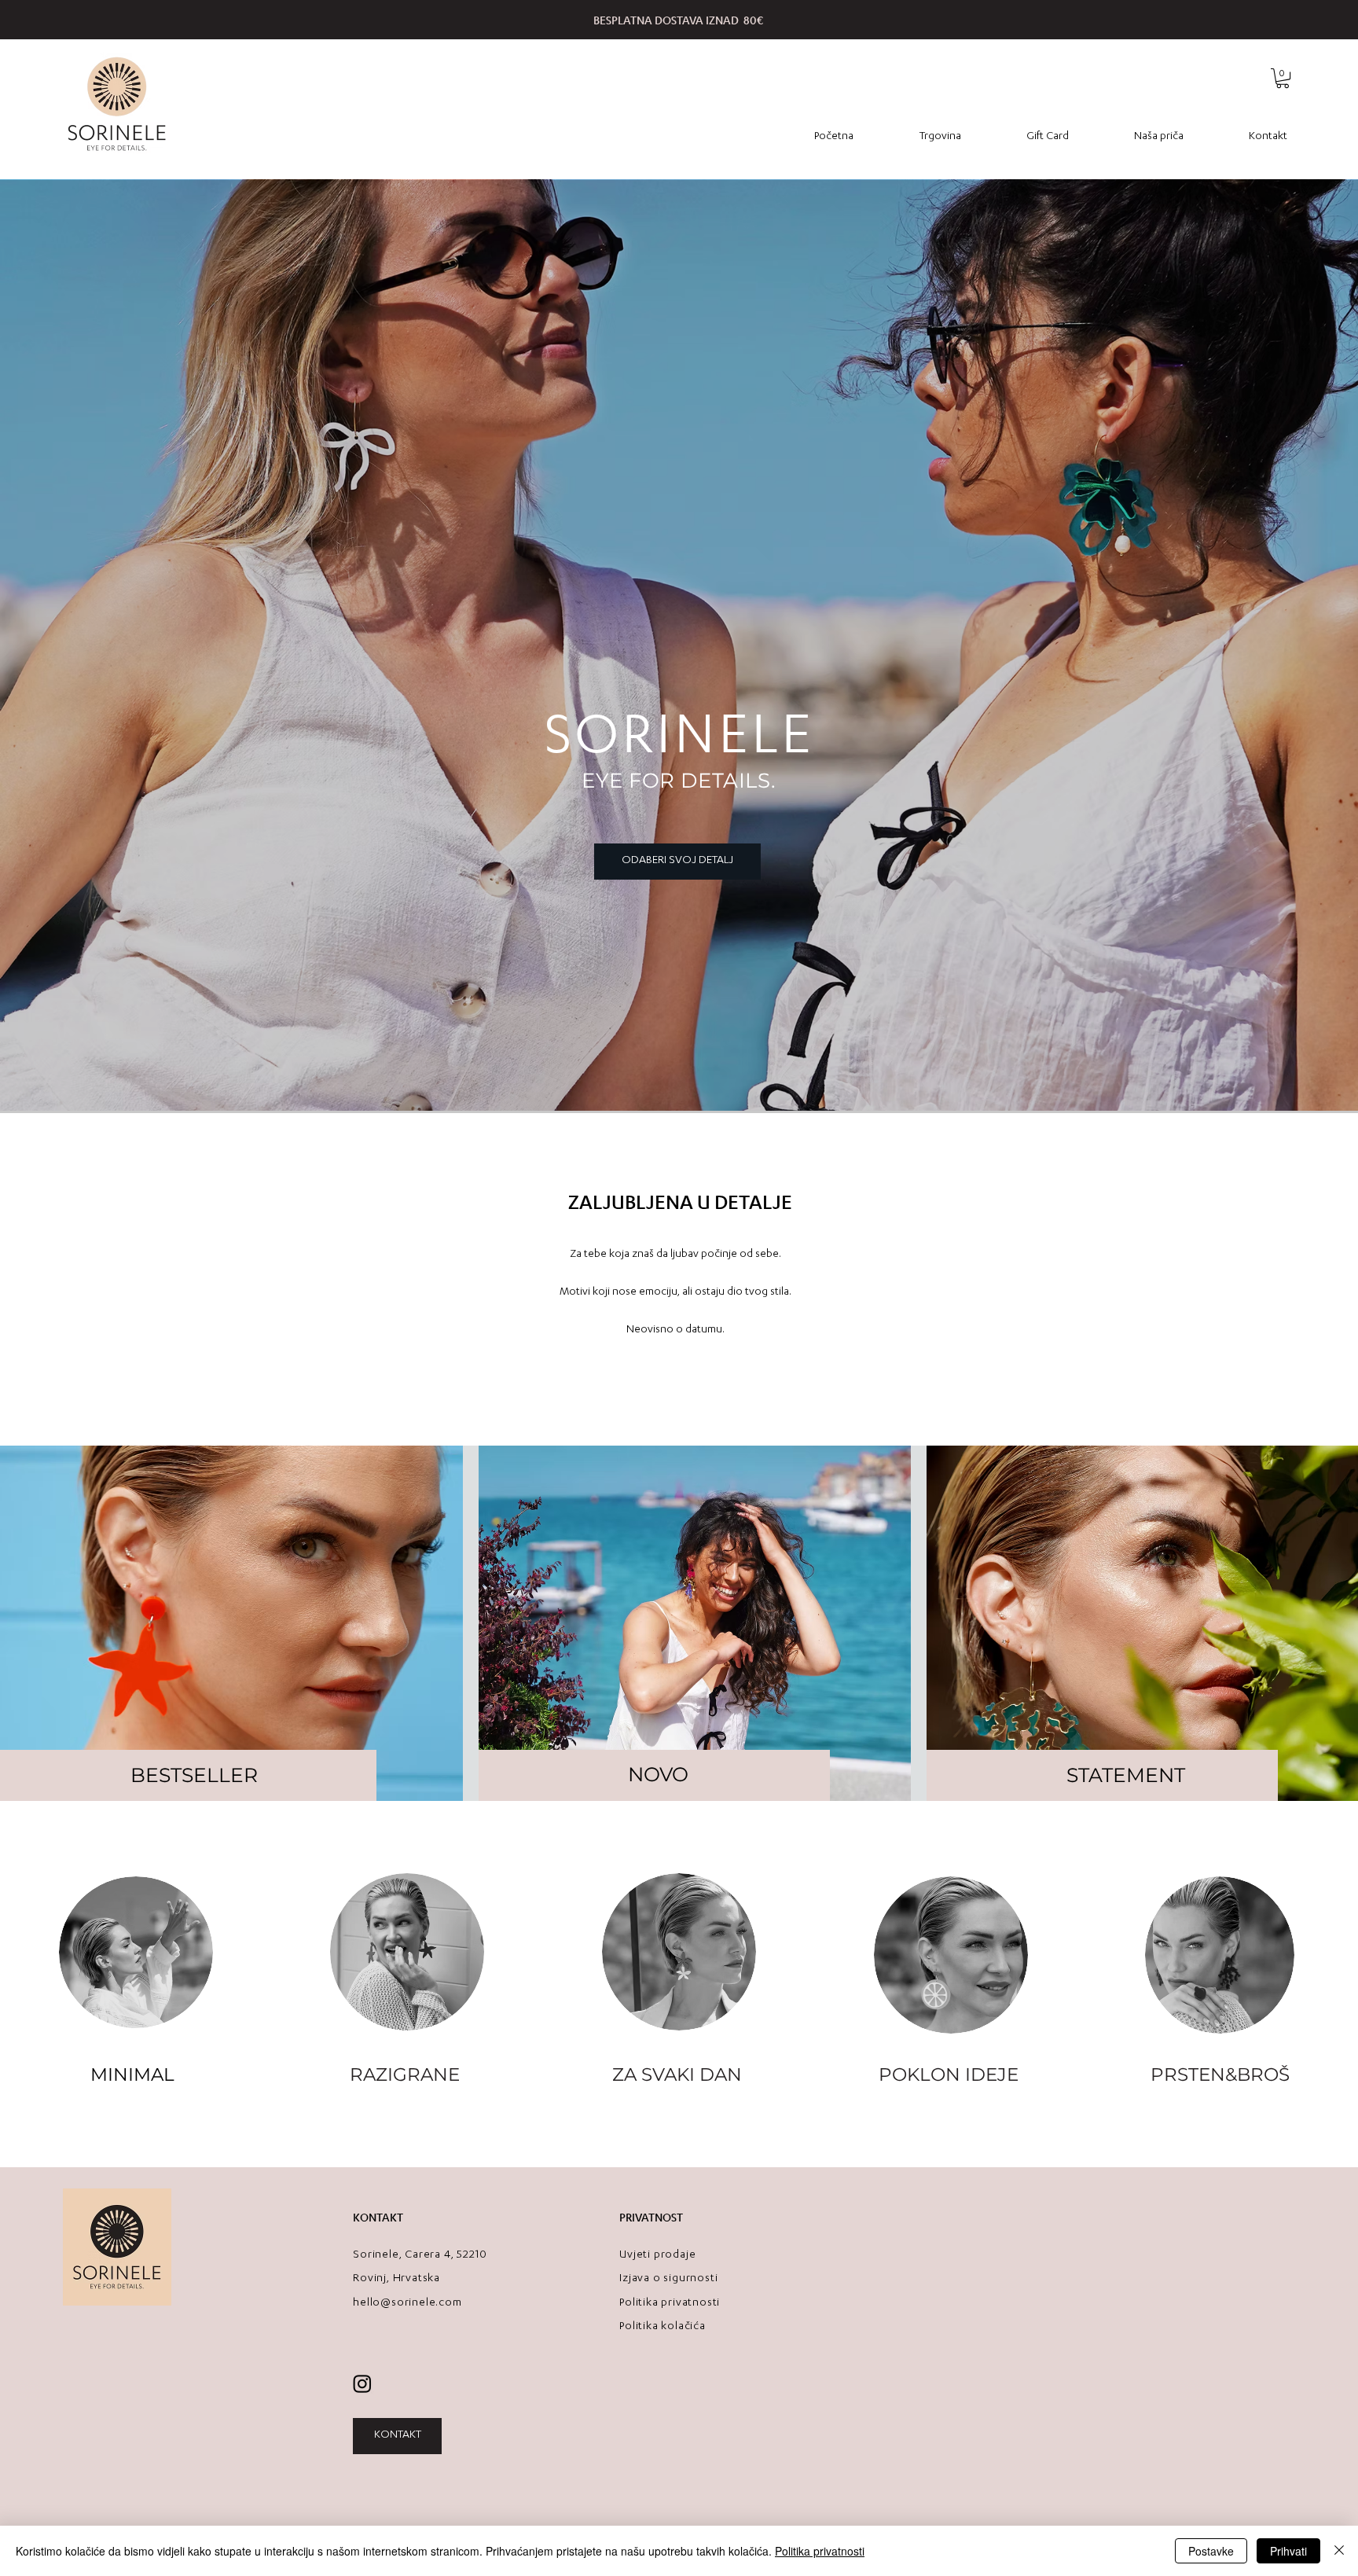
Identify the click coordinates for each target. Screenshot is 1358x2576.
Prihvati (1288, 2551)
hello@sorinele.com (407, 2303)
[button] (1283, 78)
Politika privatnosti (820, 2551)
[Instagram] (362, 2383)
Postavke (1211, 2551)
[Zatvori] (1339, 2551)
